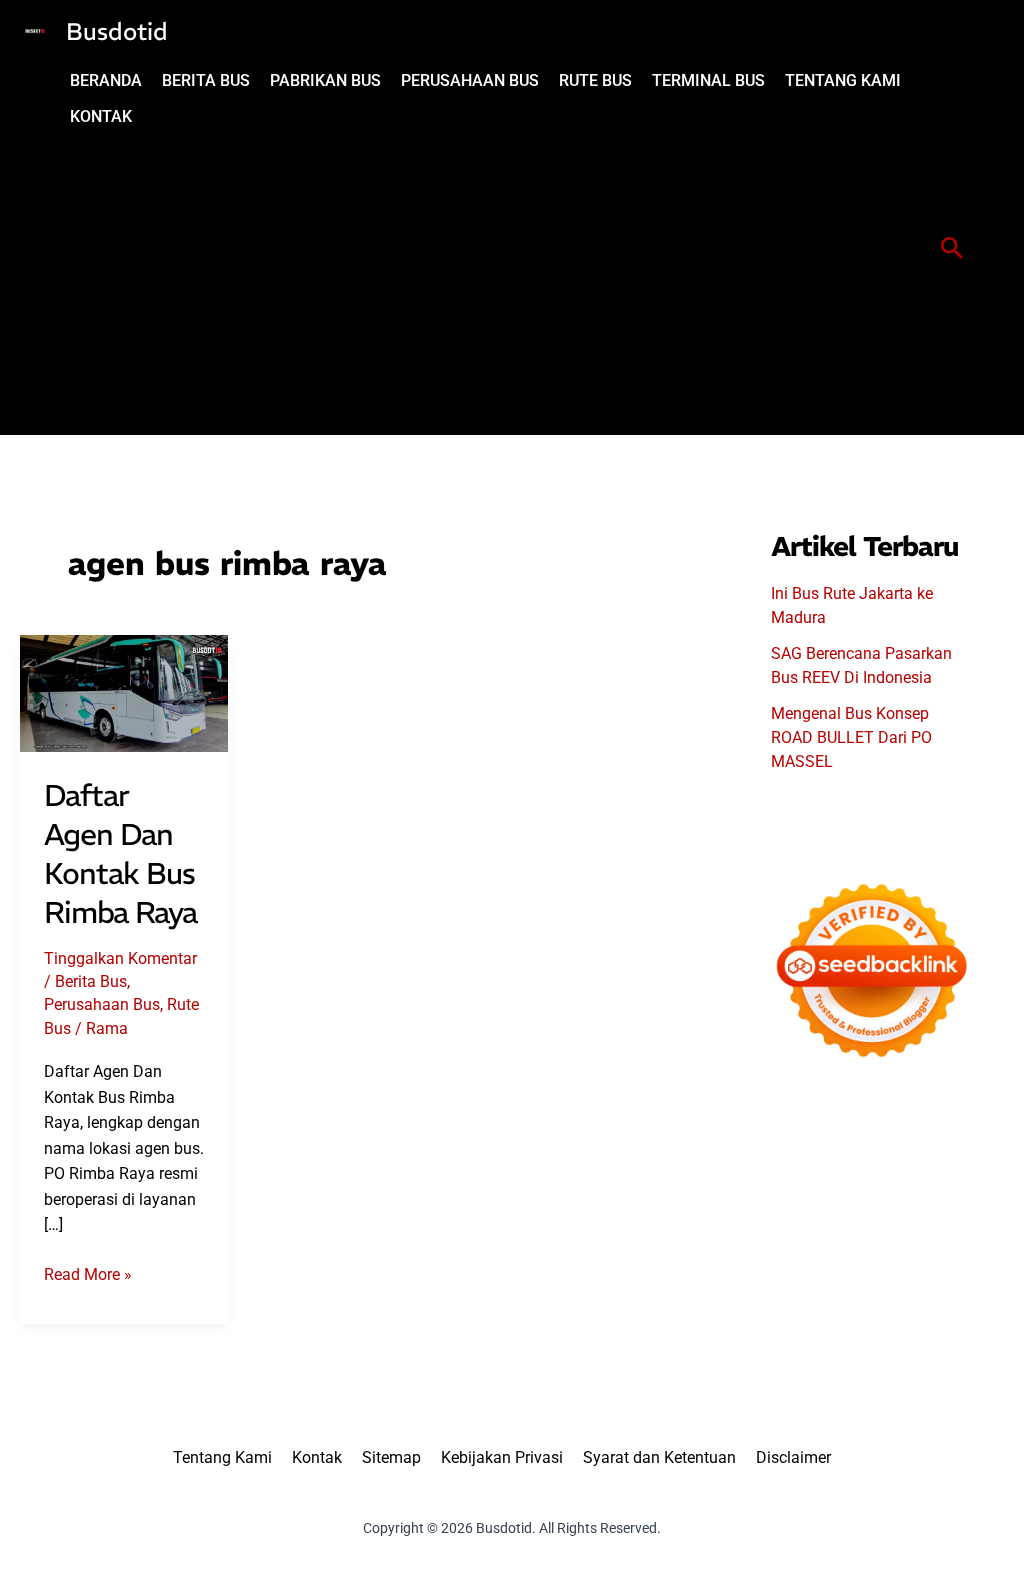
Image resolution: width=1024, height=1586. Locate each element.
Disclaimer (793, 1457)
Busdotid (117, 31)
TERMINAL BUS (708, 80)
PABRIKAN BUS (325, 80)
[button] (952, 249)
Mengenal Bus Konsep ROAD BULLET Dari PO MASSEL (851, 737)
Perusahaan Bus (102, 1004)
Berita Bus (91, 981)
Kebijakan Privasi (502, 1457)
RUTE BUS (595, 80)
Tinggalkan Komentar (120, 958)
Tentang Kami (222, 1457)
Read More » (88, 1276)
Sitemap (391, 1457)
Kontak (317, 1457)
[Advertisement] (490, 285)
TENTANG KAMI (843, 80)
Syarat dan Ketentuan (659, 1457)
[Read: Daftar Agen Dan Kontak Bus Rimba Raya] (124, 692)
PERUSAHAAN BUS (470, 80)
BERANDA (106, 80)
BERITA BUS (206, 80)
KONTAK (101, 116)
